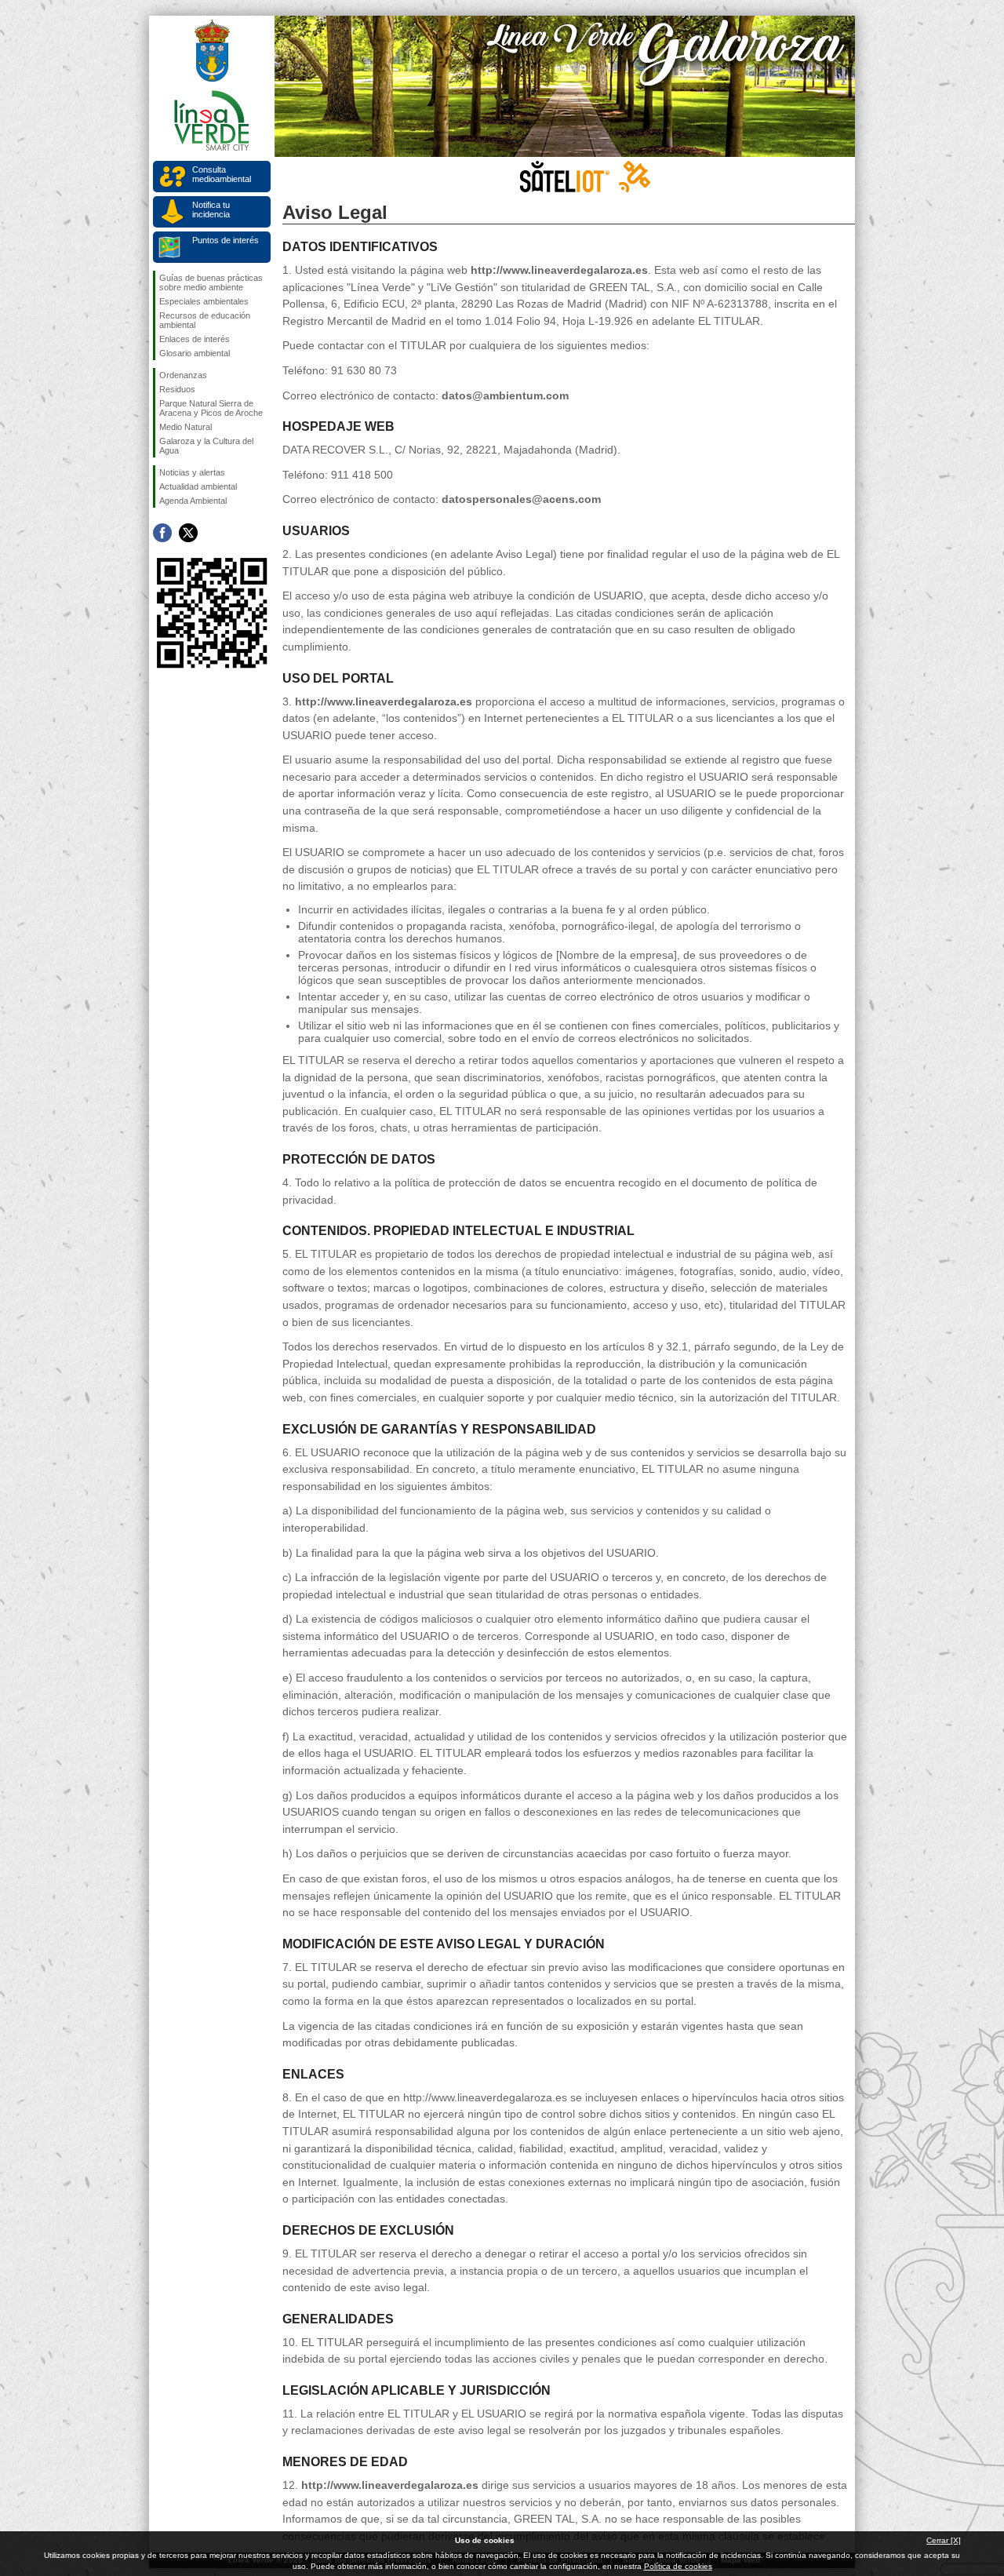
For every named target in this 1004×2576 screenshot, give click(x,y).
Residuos (177, 389)
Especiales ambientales (204, 301)
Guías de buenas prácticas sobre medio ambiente (211, 282)
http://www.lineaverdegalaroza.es (559, 270)
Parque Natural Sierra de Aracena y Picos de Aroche (211, 408)
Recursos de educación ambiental (205, 320)
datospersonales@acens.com (521, 499)
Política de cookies (678, 2566)
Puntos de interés (226, 240)
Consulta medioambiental (222, 174)
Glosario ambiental (195, 353)
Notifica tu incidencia (211, 210)
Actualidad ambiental (198, 486)
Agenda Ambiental (193, 501)
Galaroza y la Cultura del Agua (206, 446)
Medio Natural (186, 427)
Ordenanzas (183, 375)
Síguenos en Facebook (162, 533)
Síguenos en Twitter (188, 533)
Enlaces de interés (195, 339)
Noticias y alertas (192, 472)
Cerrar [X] (944, 2540)
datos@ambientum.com (505, 395)
